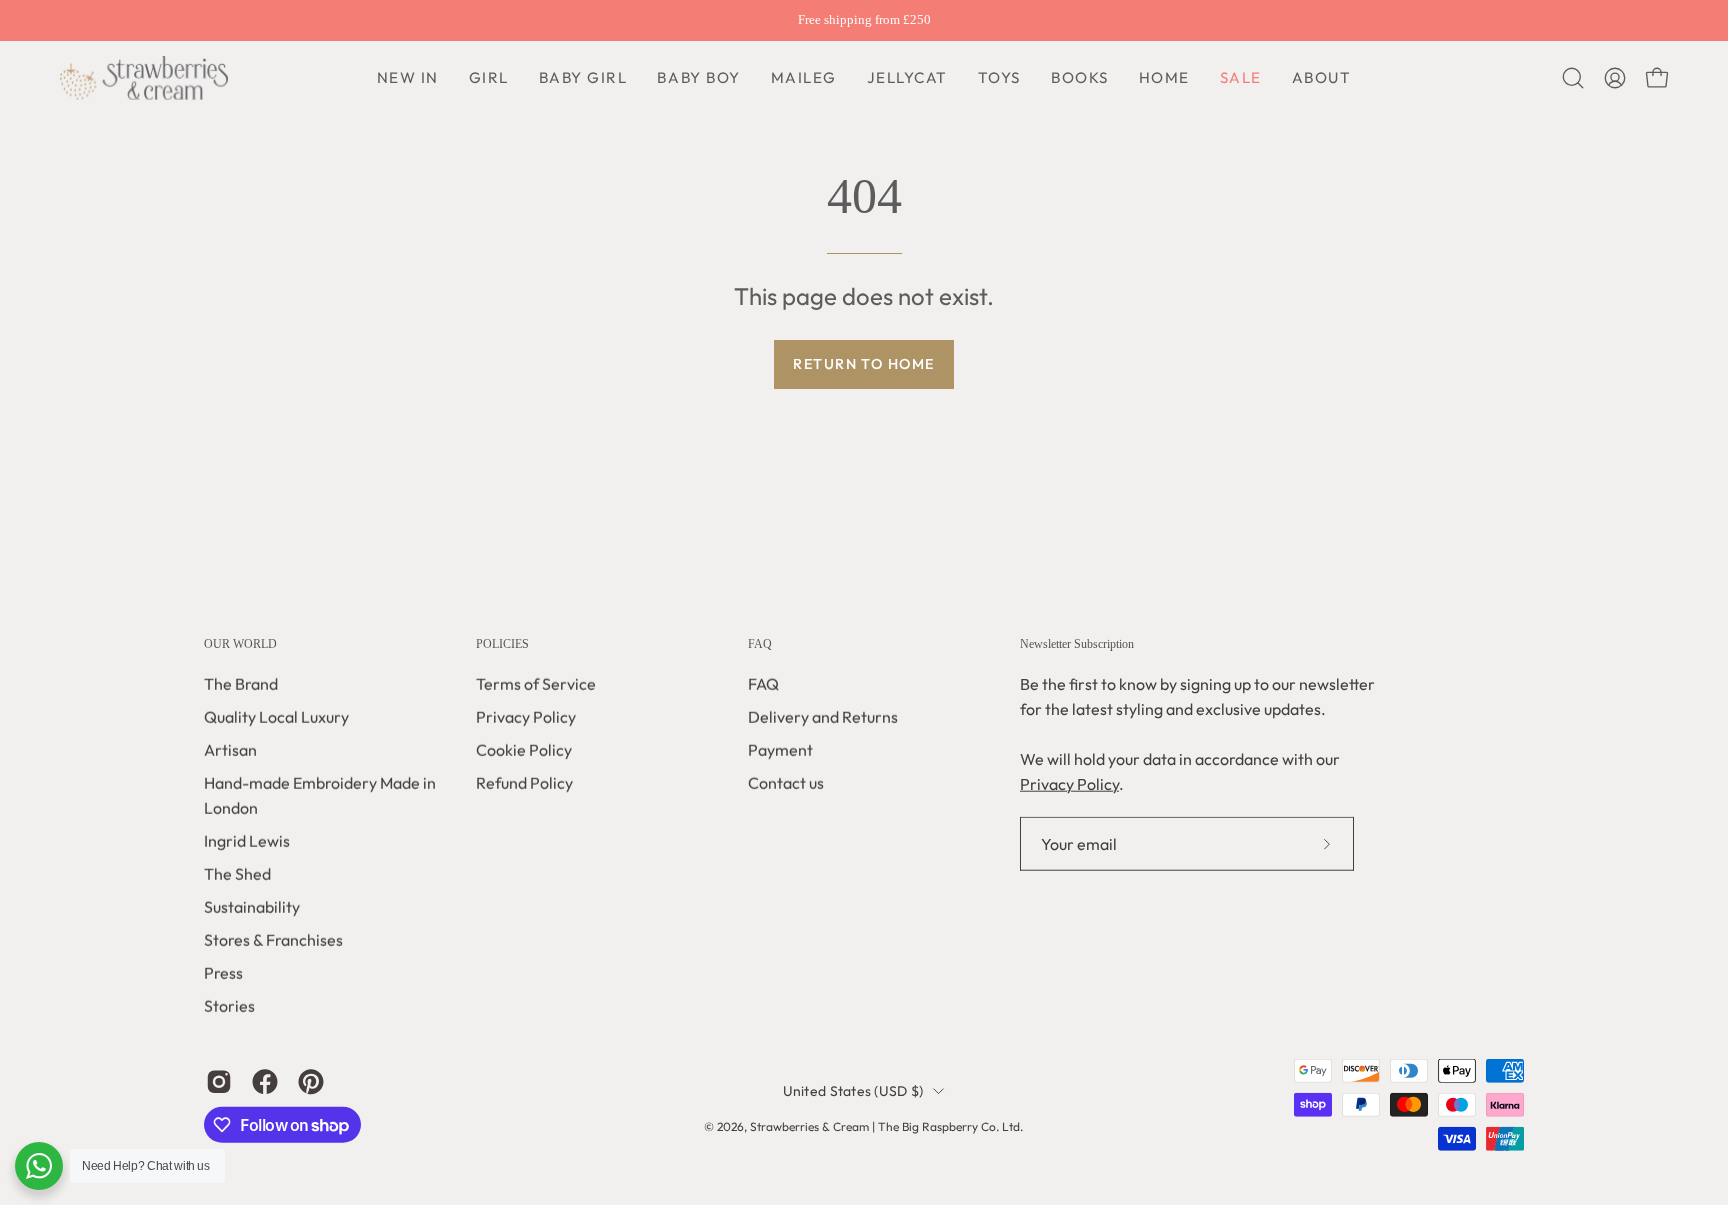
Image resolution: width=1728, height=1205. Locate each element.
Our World (240, 644)
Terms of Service (536, 684)
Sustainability (252, 907)
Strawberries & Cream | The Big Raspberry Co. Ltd (885, 1126)
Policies (502, 644)
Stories (229, 1006)
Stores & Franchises (273, 940)
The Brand (241, 684)
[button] (698, 78)
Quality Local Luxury (276, 717)
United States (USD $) (853, 1091)
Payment (780, 750)
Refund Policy (524, 783)
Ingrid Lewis (247, 841)
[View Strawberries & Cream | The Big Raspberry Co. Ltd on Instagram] (219, 1082)
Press (223, 973)
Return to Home (863, 364)
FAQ (760, 644)
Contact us (786, 783)
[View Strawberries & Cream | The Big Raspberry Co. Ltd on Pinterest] (311, 1082)
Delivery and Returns (823, 717)
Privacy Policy (526, 717)
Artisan (230, 750)
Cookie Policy (524, 750)
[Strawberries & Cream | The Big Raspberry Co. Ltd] (145, 78)
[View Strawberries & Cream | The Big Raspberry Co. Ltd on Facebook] (265, 1082)
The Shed (237, 874)
